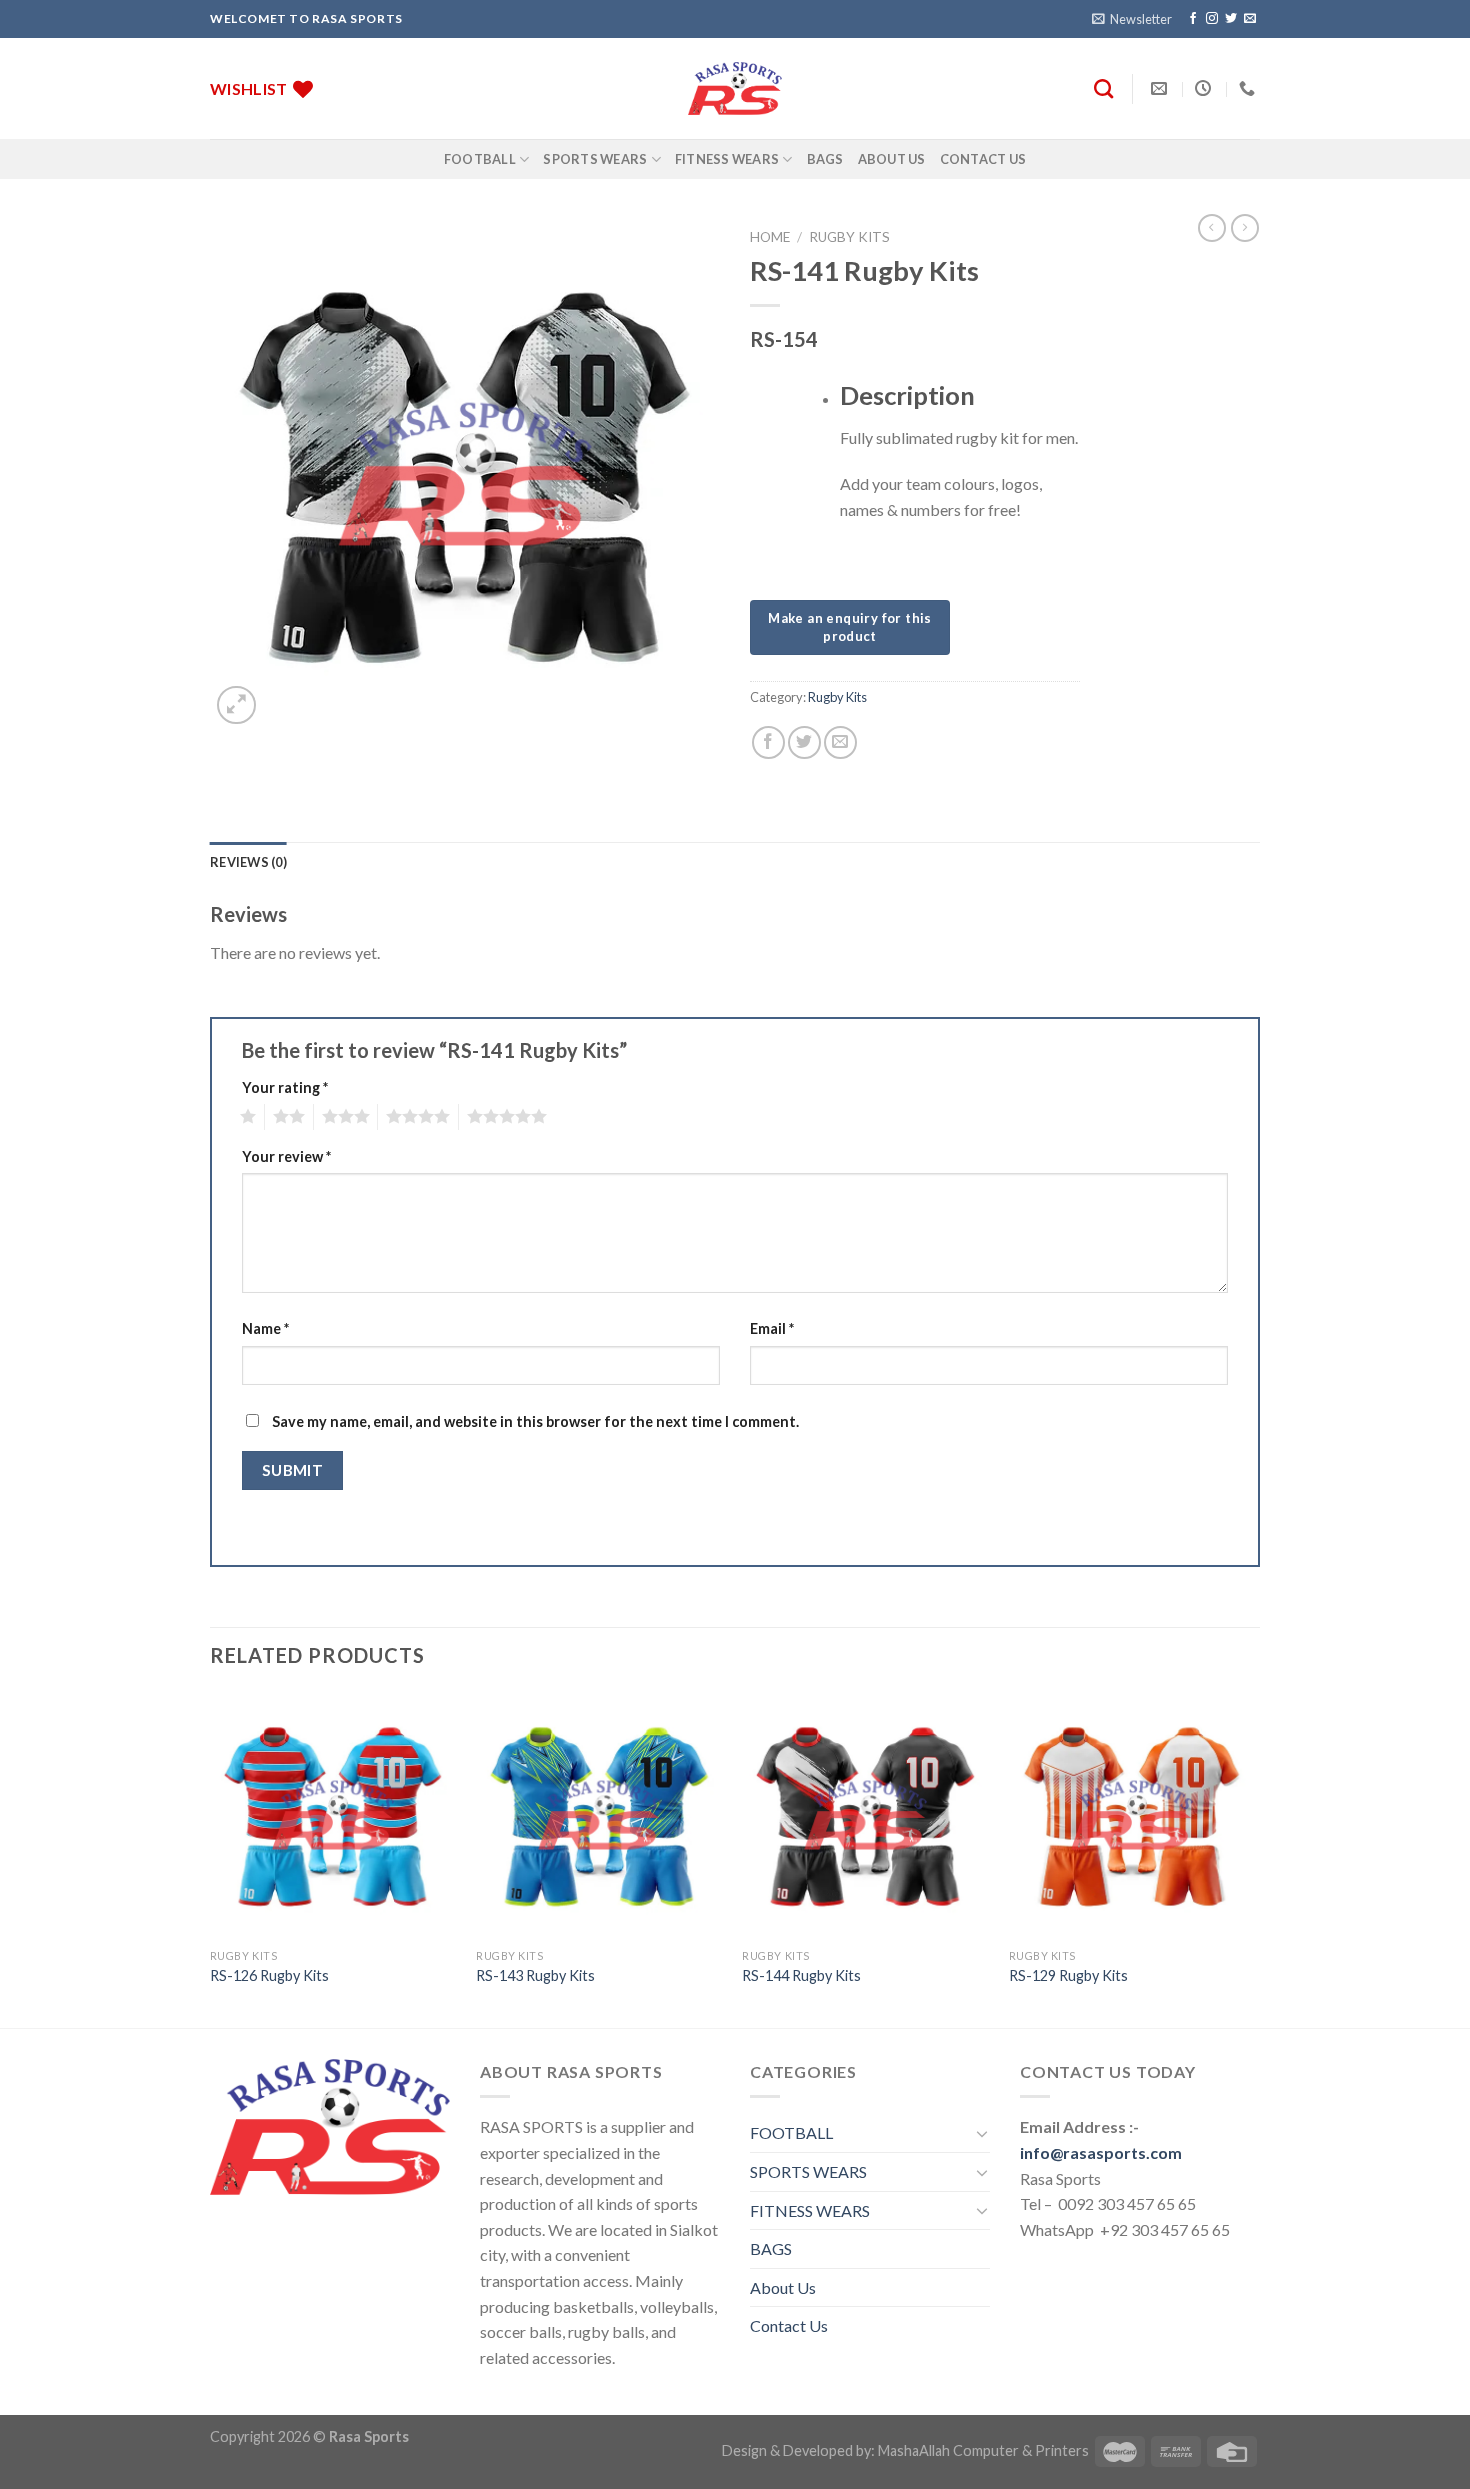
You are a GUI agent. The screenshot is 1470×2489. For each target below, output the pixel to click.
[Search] (1103, 88)
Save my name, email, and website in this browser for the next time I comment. (535, 1421)
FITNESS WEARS (727, 159)
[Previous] (211, 1858)
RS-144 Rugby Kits (801, 1975)
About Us (892, 159)
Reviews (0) (248, 862)
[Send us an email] (1250, 19)
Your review (286, 1156)
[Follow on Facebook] (1193, 19)
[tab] (248, 862)
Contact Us (983, 159)
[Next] (1254, 1858)
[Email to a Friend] (840, 742)
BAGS (825, 159)
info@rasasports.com (1101, 2152)
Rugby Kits (849, 237)
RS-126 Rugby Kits (269, 1975)
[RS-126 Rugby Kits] (333, 1815)
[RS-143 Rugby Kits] (599, 1815)
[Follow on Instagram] (1212, 19)
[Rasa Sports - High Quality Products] (735, 88)
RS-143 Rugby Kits (535, 1975)
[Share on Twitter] (804, 742)
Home (770, 237)
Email (772, 1328)
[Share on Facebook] (768, 742)
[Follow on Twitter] (1231, 19)
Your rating (285, 1087)
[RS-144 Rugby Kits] (865, 1815)
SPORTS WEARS (595, 159)
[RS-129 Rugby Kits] (1132, 1815)
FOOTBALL (480, 159)
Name (265, 1328)
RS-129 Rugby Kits (1068, 1975)
